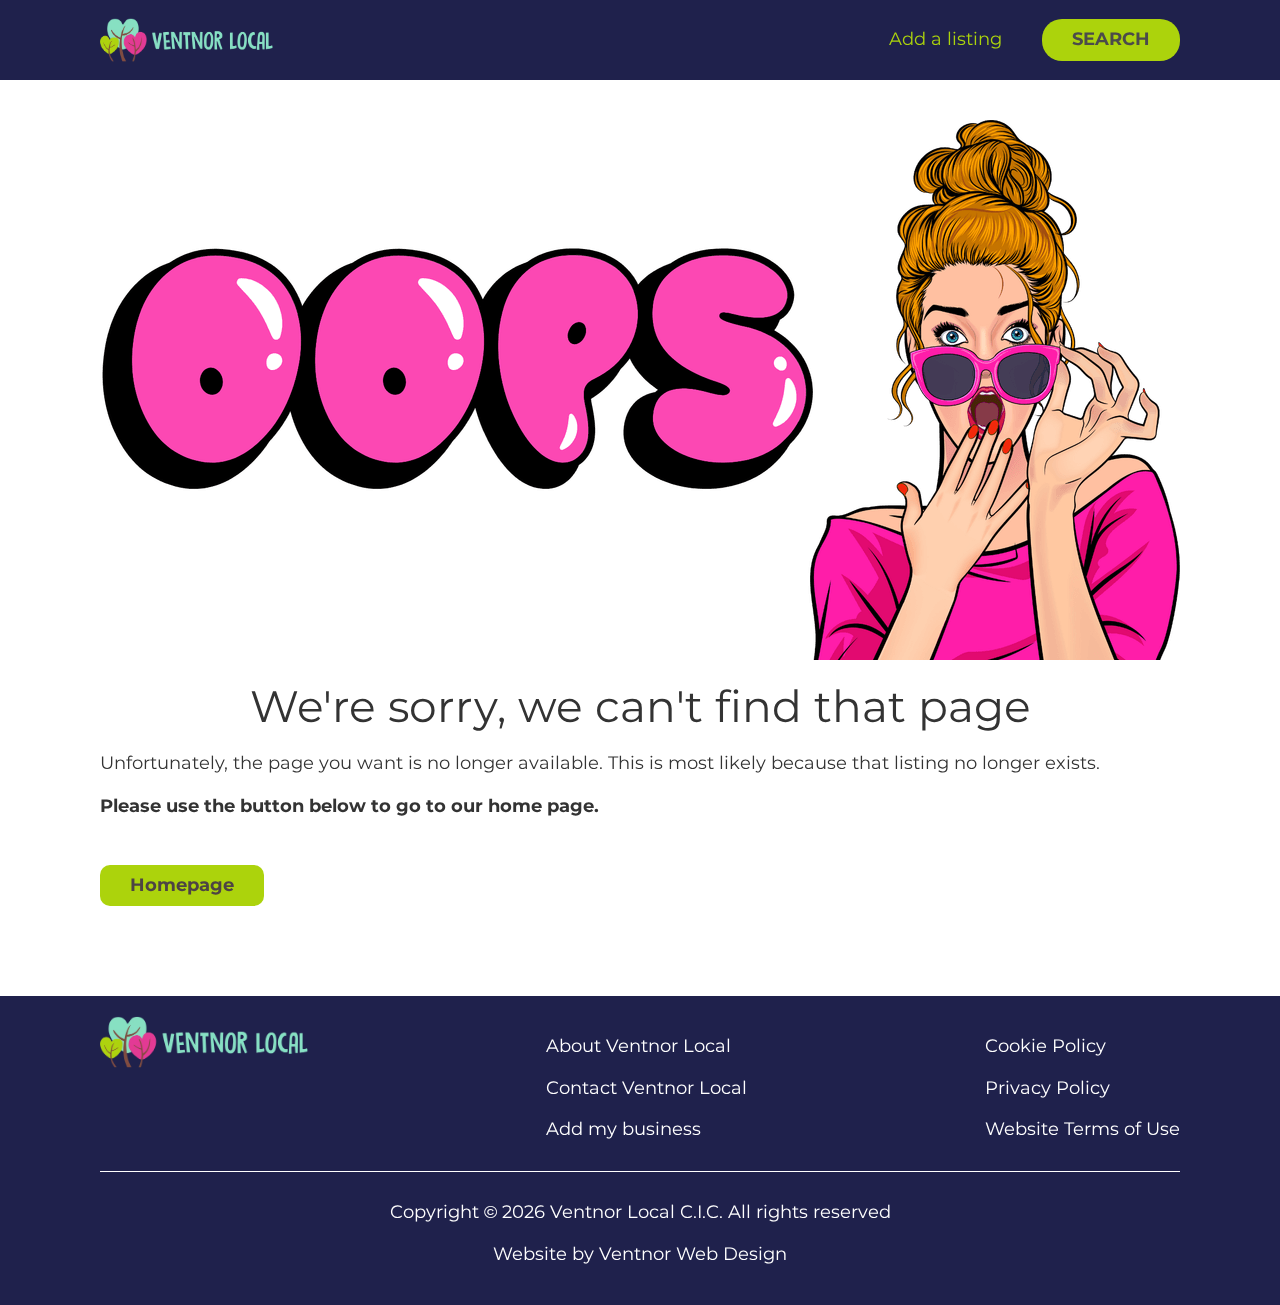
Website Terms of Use (1082, 1129)
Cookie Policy (1045, 1046)
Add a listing (945, 39)
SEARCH (1111, 39)
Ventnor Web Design (693, 1254)
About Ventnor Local (638, 1046)
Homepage (182, 885)
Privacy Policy (1047, 1088)
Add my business (623, 1129)
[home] (186, 39)
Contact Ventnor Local (646, 1088)
